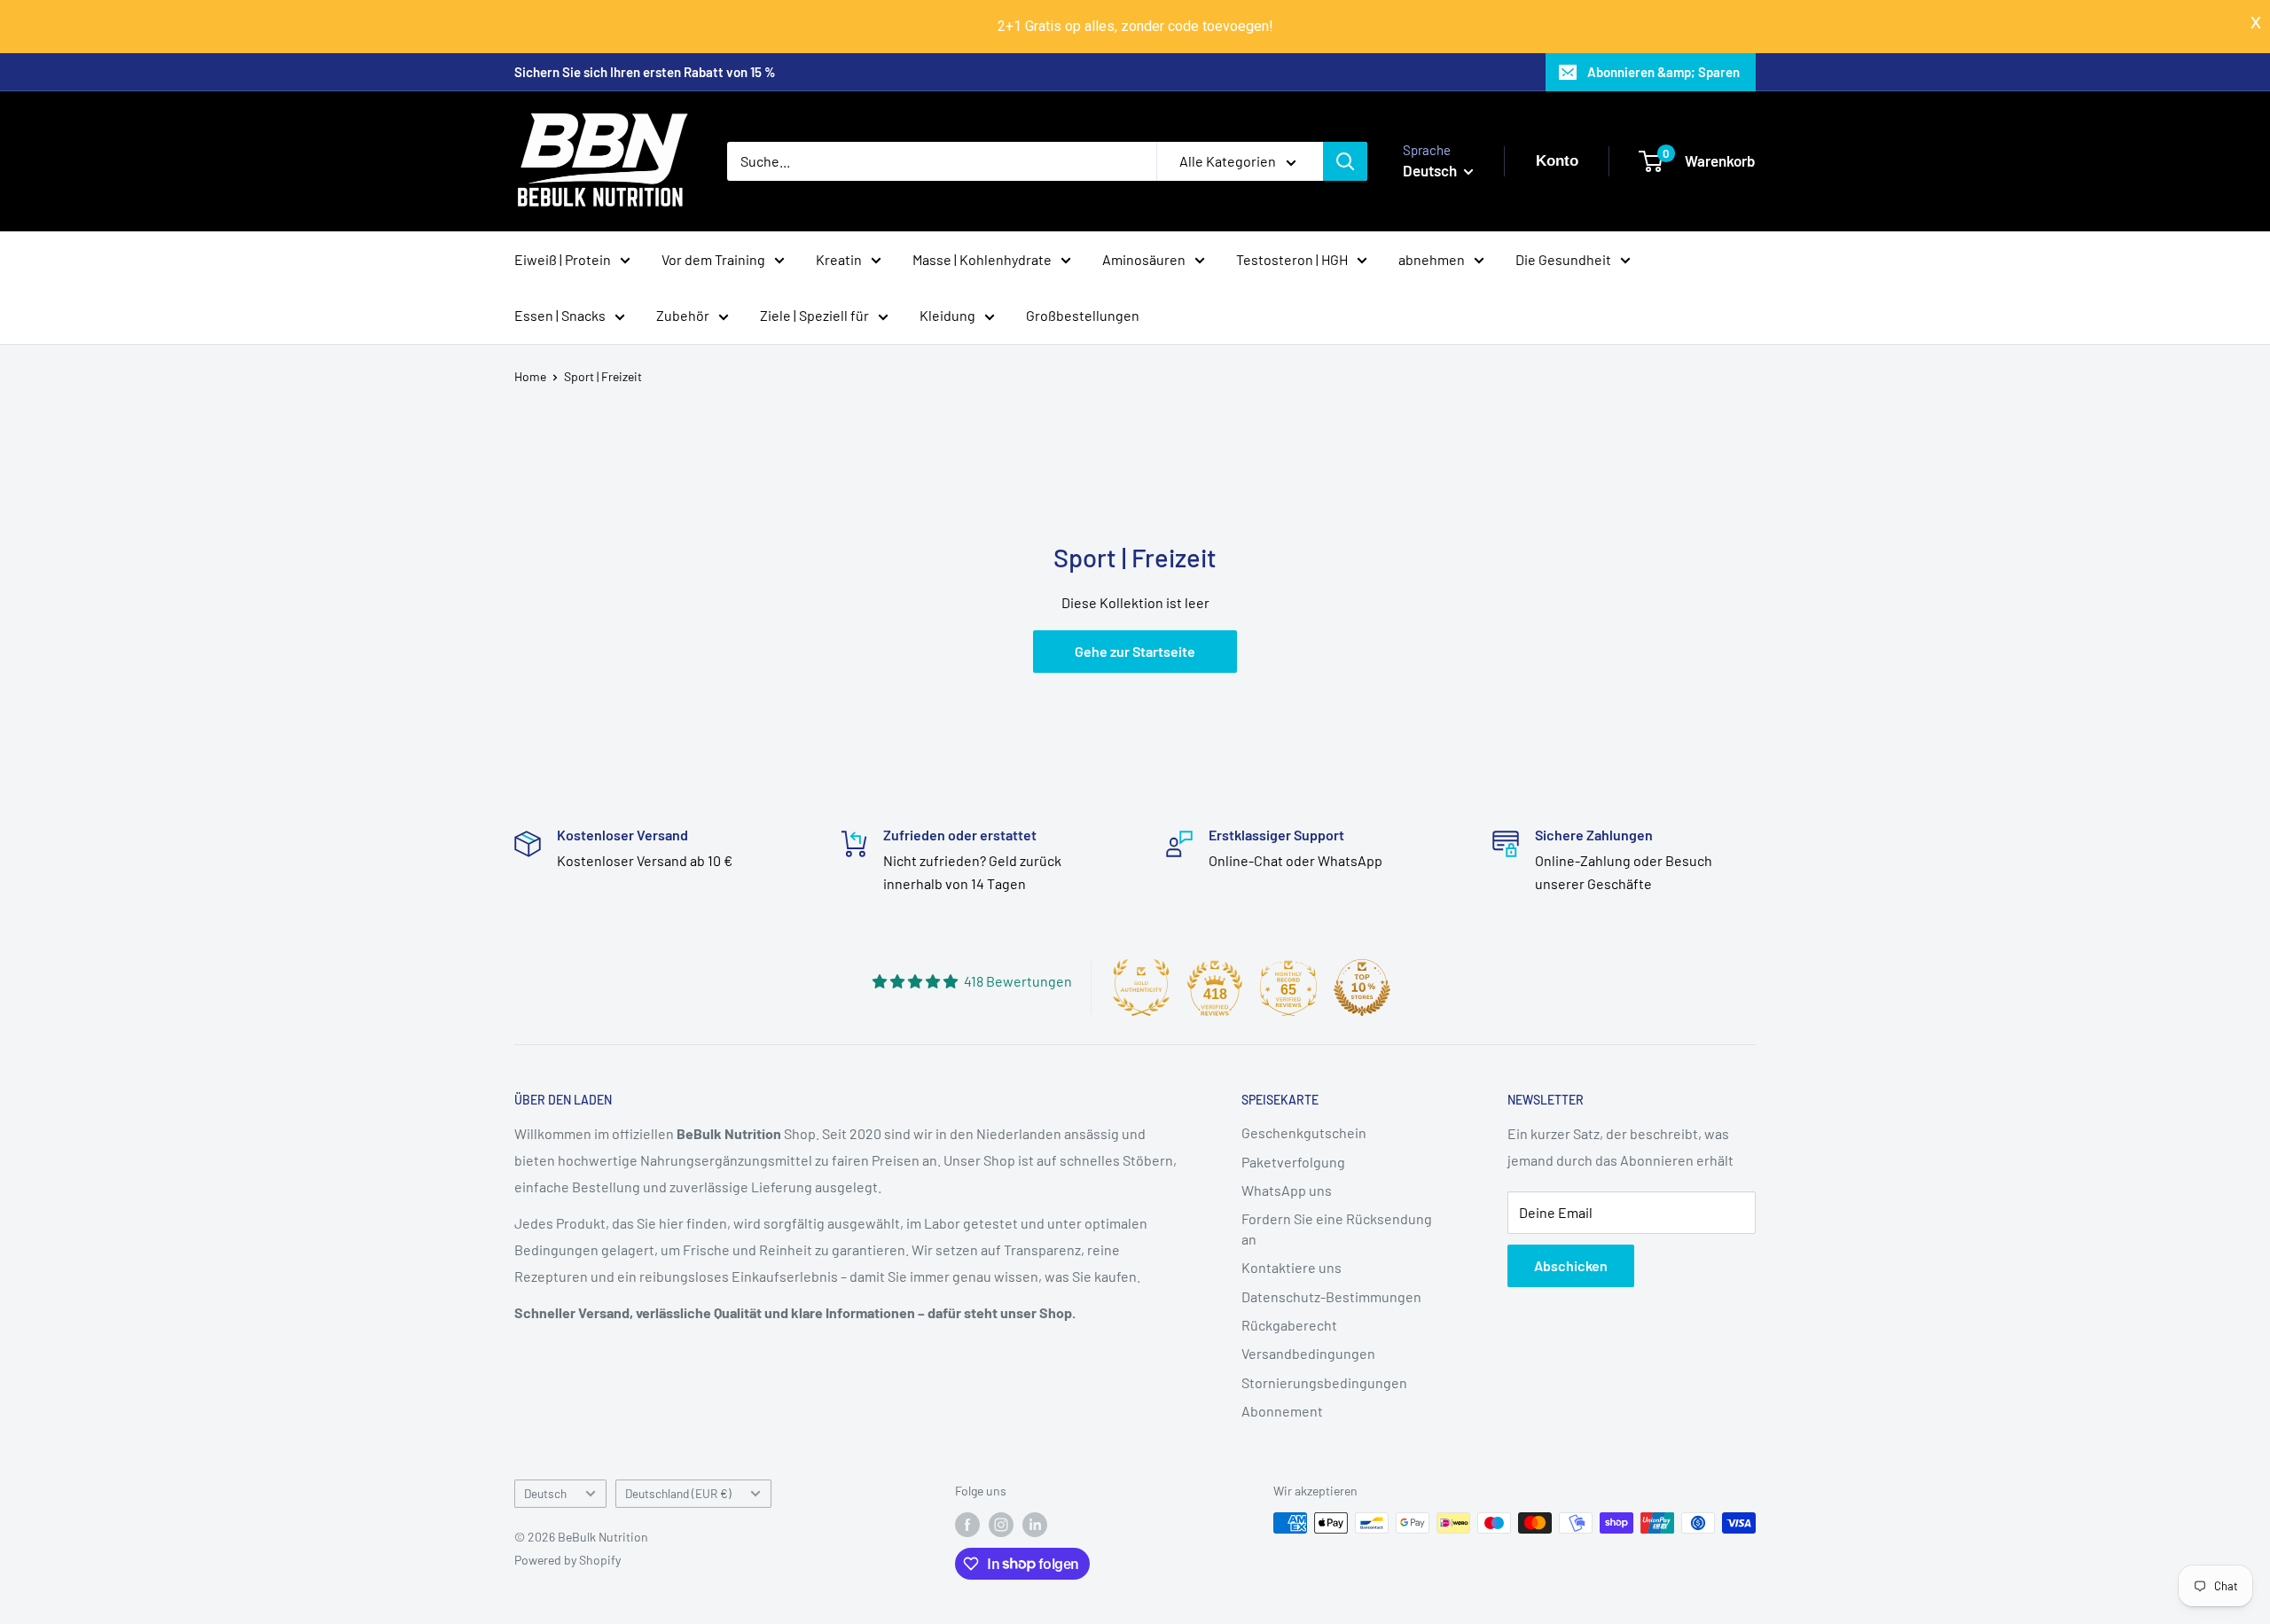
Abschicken (1571, 1265)
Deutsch (545, 1493)
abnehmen (1432, 258)
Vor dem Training (713, 258)
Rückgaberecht (1289, 1325)
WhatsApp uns (1287, 1190)
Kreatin (839, 258)
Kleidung (947, 315)
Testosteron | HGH (1292, 258)
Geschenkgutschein (1304, 1132)
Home (530, 376)
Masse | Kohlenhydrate (982, 258)
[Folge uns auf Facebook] (967, 1525)
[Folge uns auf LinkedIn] (1035, 1525)
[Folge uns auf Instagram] (1001, 1525)
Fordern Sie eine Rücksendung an (1337, 1228)
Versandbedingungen (1308, 1353)
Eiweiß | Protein (563, 258)
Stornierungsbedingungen (1324, 1382)
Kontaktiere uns (1292, 1267)
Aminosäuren (1144, 258)
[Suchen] (1345, 161)
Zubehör (683, 315)
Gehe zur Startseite (1135, 651)
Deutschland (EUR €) (678, 1493)
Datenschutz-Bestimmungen (1331, 1296)
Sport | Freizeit (603, 376)
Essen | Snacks (560, 315)
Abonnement (1282, 1411)
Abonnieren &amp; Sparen (1663, 72)
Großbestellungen (1083, 315)
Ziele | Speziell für (814, 315)
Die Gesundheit (1563, 258)
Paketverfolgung (1293, 1162)
